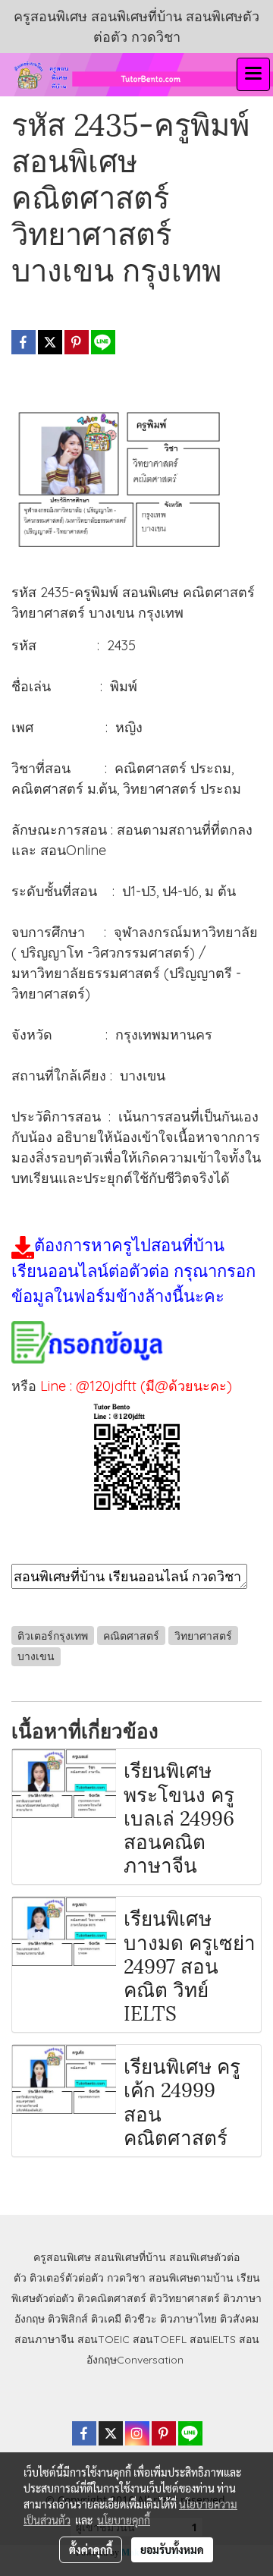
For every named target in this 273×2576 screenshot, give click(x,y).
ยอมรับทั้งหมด (172, 2549)
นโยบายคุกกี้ (124, 2520)
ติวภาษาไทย (188, 2319)
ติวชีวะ (141, 2319)
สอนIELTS (213, 2339)
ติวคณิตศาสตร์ (112, 2298)
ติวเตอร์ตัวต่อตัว (67, 2278)
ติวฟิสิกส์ (68, 2319)
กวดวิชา (126, 2278)
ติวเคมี (106, 2319)
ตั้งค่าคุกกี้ (91, 2549)
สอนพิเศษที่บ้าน (130, 2257)
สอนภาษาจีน (44, 2339)
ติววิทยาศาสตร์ (185, 2298)
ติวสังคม (239, 2319)
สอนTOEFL (160, 2339)
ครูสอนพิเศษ (62, 2257)
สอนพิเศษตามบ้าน (191, 2278)
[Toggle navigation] (253, 74)
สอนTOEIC (104, 2339)
